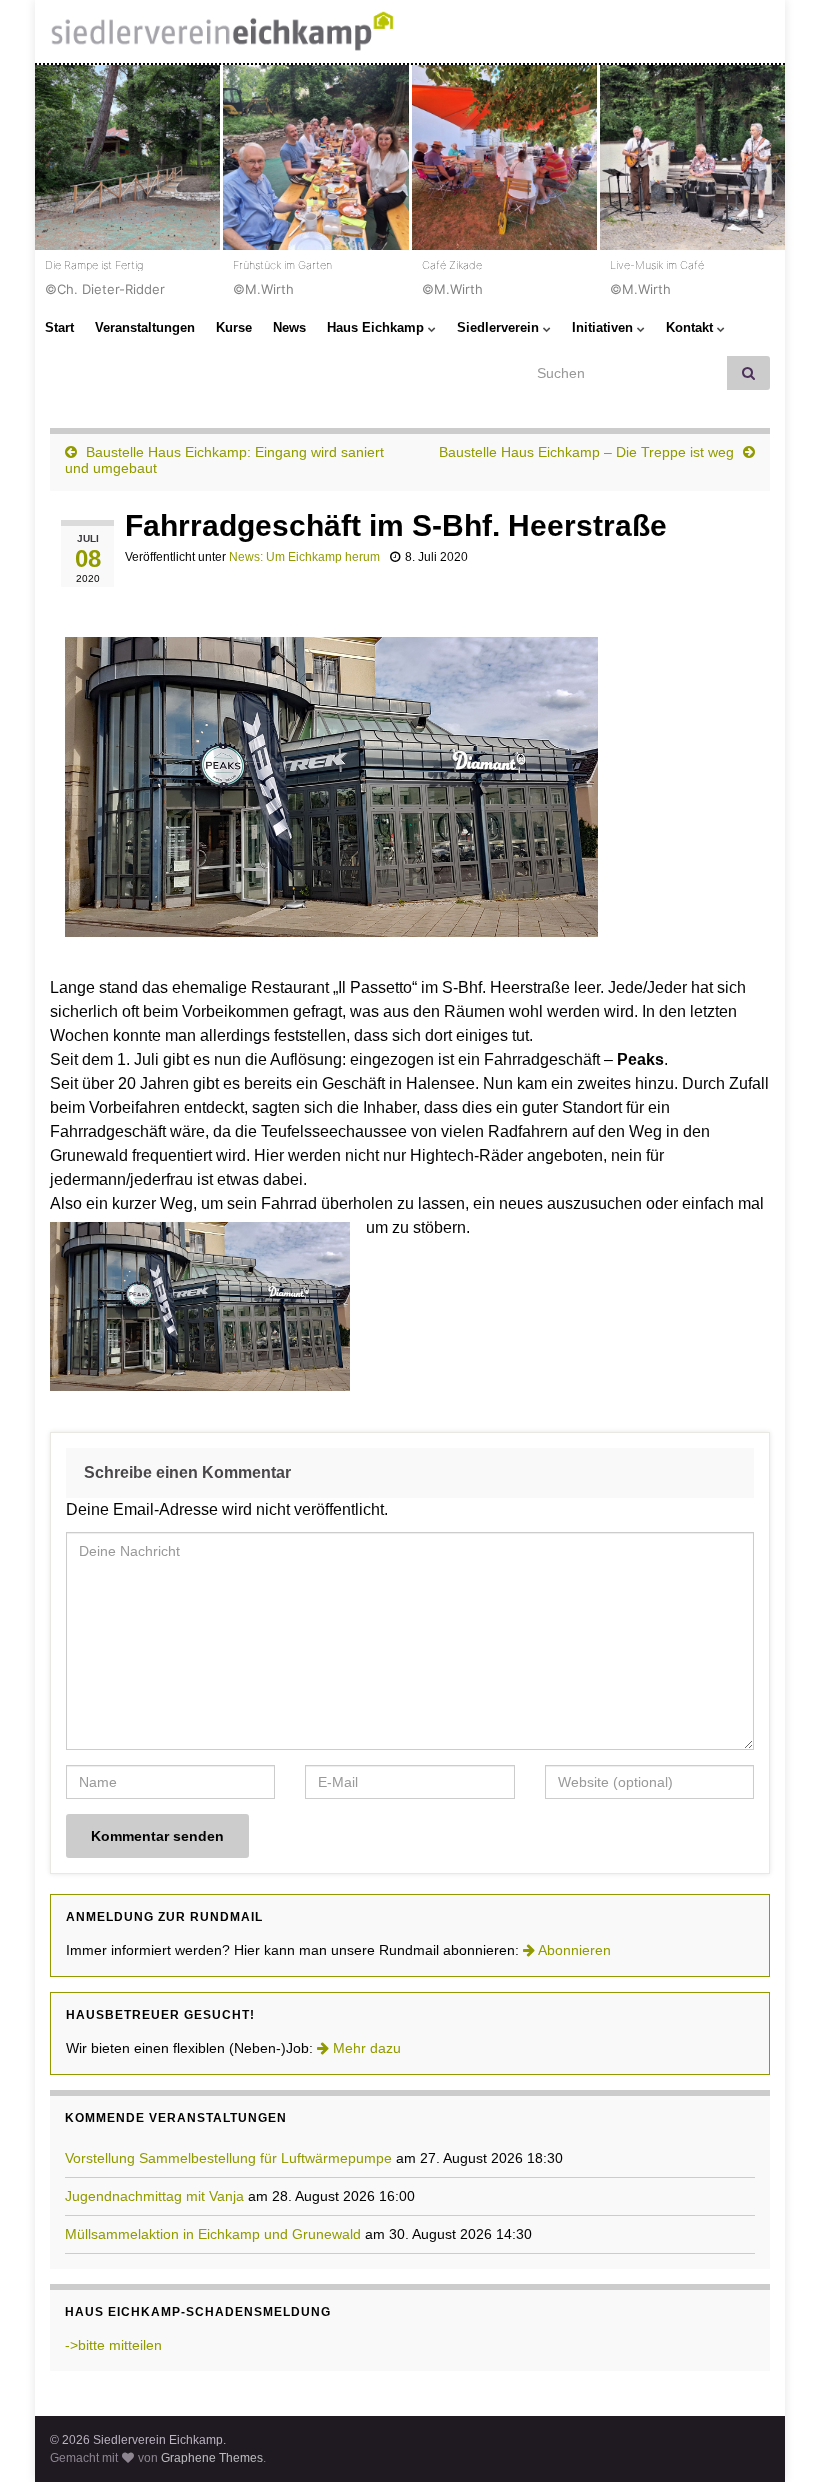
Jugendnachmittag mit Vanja (154, 2196)
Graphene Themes (212, 2458)
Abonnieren (573, 1950)
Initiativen (604, 327)
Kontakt (691, 327)
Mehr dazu (365, 2048)
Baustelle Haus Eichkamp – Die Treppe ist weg (586, 452)
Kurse (234, 327)
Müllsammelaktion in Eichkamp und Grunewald (213, 2234)
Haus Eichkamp (377, 327)
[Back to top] (775, 2437)
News (289, 327)
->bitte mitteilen (113, 2345)
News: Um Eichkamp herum (304, 557)
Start (59, 327)
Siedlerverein (500, 327)
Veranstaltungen (145, 327)
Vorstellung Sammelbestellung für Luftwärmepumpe (228, 2158)
